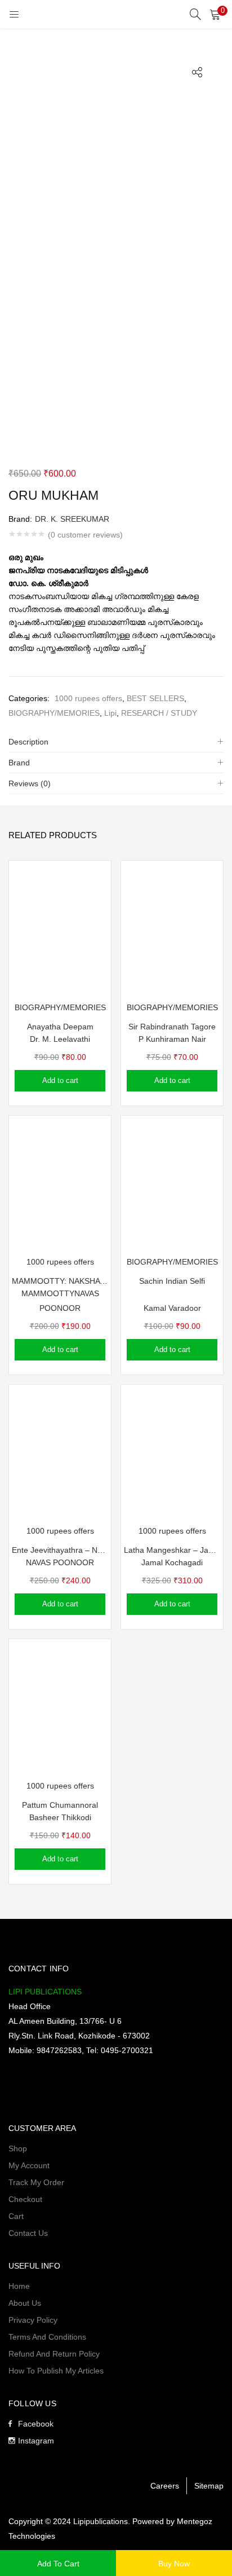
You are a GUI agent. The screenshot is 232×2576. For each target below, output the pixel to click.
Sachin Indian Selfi (172, 1281)
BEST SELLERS (155, 698)
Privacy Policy (33, 2320)
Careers (165, 2486)
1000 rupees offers (88, 698)
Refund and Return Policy (54, 2354)
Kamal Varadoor (172, 1308)
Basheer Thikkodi (60, 1817)
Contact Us (28, 2233)
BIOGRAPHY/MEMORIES (54, 713)
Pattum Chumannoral (60, 1805)
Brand (19, 763)
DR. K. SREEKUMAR (72, 519)
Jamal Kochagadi (172, 1562)
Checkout (25, 2199)
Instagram (36, 2441)
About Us (25, 2303)
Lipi (110, 713)
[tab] (116, 742)
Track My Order (36, 2182)
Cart (16, 2216)
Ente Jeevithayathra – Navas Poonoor (60, 1550)
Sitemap (209, 2486)
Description (28, 742)
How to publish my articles (56, 2371)
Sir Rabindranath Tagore (172, 1027)
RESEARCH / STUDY (159, 713)
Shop (18, 2148)
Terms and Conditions (47, 2337)
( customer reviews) (85, 535)
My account (29, 2165)
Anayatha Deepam (60, 1027)
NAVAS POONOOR (60, 1562)
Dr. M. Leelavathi (60, 1039)
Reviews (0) (30, 783)
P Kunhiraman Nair (172, 1039)
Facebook (36, 2424)
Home (19, 2286)
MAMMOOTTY (48, 1293)
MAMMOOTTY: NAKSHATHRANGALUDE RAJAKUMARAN (60, 1281)
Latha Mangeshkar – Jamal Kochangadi (172, 1550)
